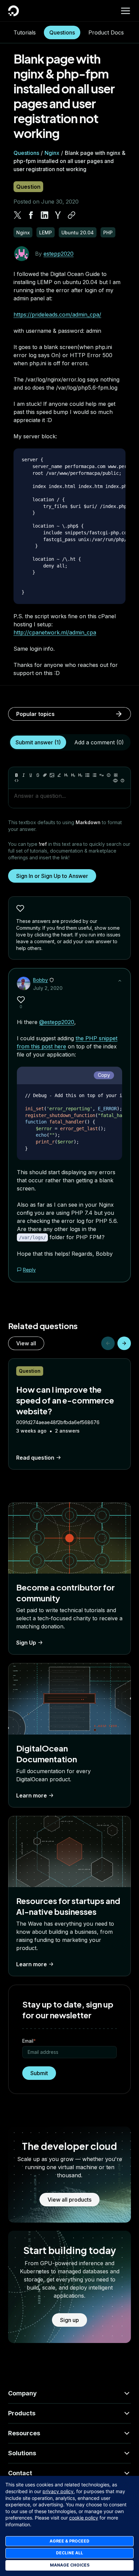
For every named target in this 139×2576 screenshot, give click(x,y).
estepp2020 (59, 254)
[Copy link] (72, 215)
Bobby (40, 980)
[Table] (116, 775)
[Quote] (102, 775)
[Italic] (24, 775)
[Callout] (109, 775)
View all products (69, 2200)
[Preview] (115, 781)
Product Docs (106, 32)
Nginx (52, 153)
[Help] (122, 781)
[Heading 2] (73, 775)
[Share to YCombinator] (58, 215)
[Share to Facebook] (31, 215)
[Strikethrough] (38, 775)
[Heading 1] (66, 775)
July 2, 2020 (48, 988)
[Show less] (120, 981)
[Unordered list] (87, 775)
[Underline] (31, 775)
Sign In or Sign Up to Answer (52, 876)
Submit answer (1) (38, 742)
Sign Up (26, 1643)
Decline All (69, 2553)
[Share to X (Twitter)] (18, 215)
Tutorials (25, 32)
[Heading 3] (80, 775)
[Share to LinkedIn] (45, 215)
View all (26, 1343)
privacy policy (58, 2491)
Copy (104, 1075)
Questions (62, 32)
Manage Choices (70, 2565)
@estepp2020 (57, 1022)
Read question (35, 1458)
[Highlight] (59, 775)
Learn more (32, 1795)
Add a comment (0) (99, 742)
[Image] (52, 775)
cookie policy (84, 2518)
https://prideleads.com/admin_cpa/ (57, 315)
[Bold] (17, 775)
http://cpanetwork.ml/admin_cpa (55, 632)
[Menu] (126, 11)
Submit (39, 2073)
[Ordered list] (94, 775)
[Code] (17, 781)
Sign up (69, 2320)
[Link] (45, 775)
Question (28, 187)
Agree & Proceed (69, 2541)
